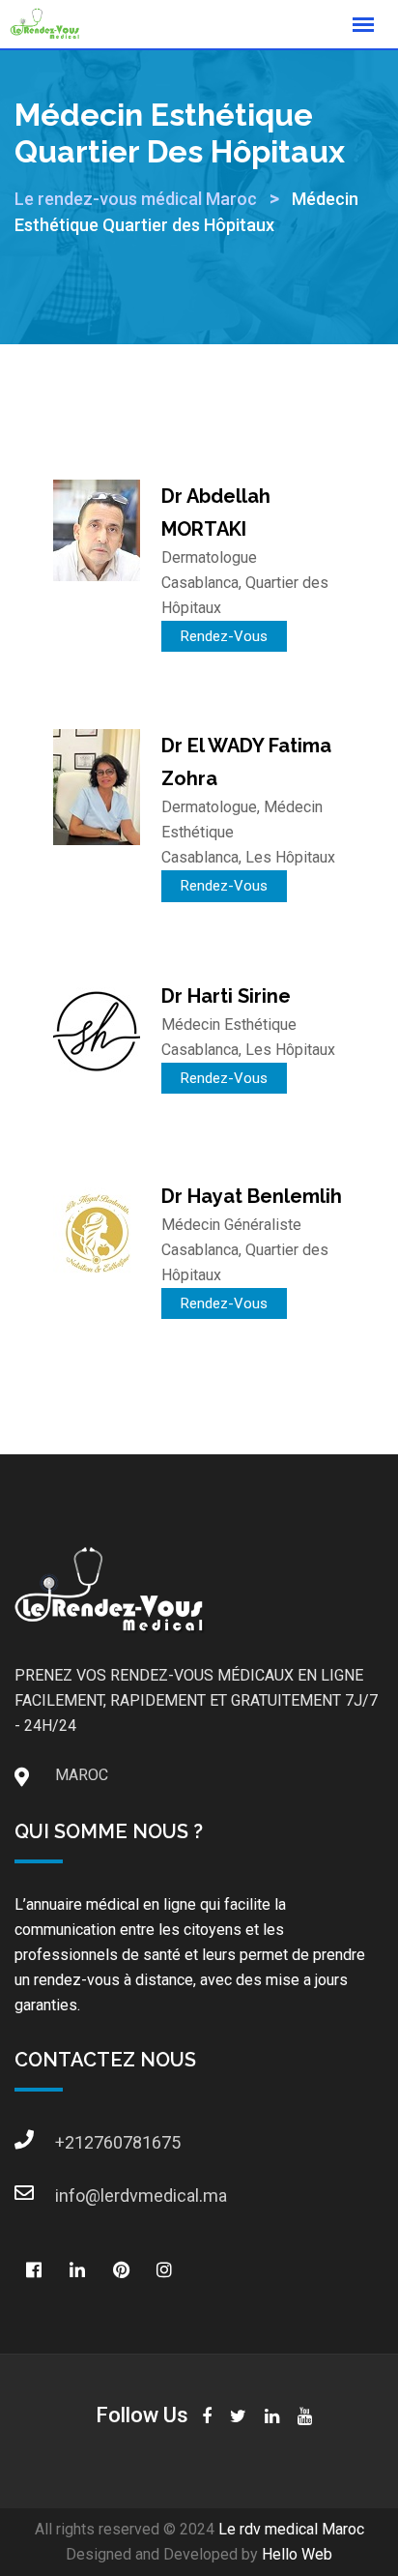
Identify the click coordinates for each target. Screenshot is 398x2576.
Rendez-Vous (224, 636)
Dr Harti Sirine (226, 996)
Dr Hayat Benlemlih (252, 1196)
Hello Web (297, 2554)
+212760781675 (74, 2142)
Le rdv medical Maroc (291, 2529)
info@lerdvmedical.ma (74, 2195)
